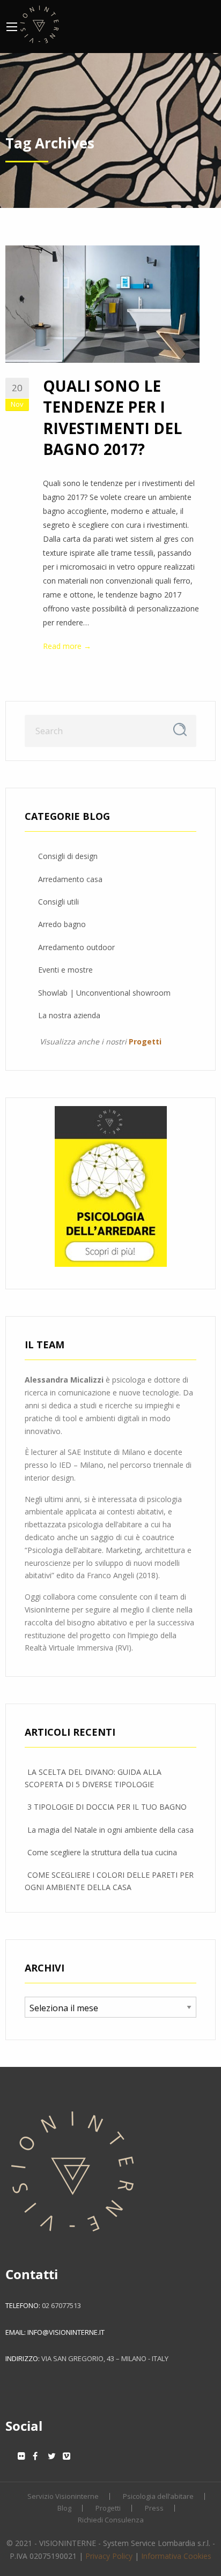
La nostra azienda (69, 1015)
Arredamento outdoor (76, 947)
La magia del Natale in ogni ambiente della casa (110, 1830)
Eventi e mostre (65, 970)
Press (154, 2508)
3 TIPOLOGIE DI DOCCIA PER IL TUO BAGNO (107, 1807)
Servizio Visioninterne (63, 2496)
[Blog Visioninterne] (39, 23)
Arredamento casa (70, 879)
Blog (64, 2508)
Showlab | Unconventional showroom (104, 993)
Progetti (108, 2508)
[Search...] (180, 730)
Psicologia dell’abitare (158, 2496)
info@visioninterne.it (66, 2332)
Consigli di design (68, 856)
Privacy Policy (109, 2556)
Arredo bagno (62, 924)
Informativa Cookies (176, 2556)
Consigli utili (58, 902)
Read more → (67, 646)
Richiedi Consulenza (111, 2520)
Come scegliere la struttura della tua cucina (102, 1852)
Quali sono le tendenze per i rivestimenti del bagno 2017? (112, 417)
